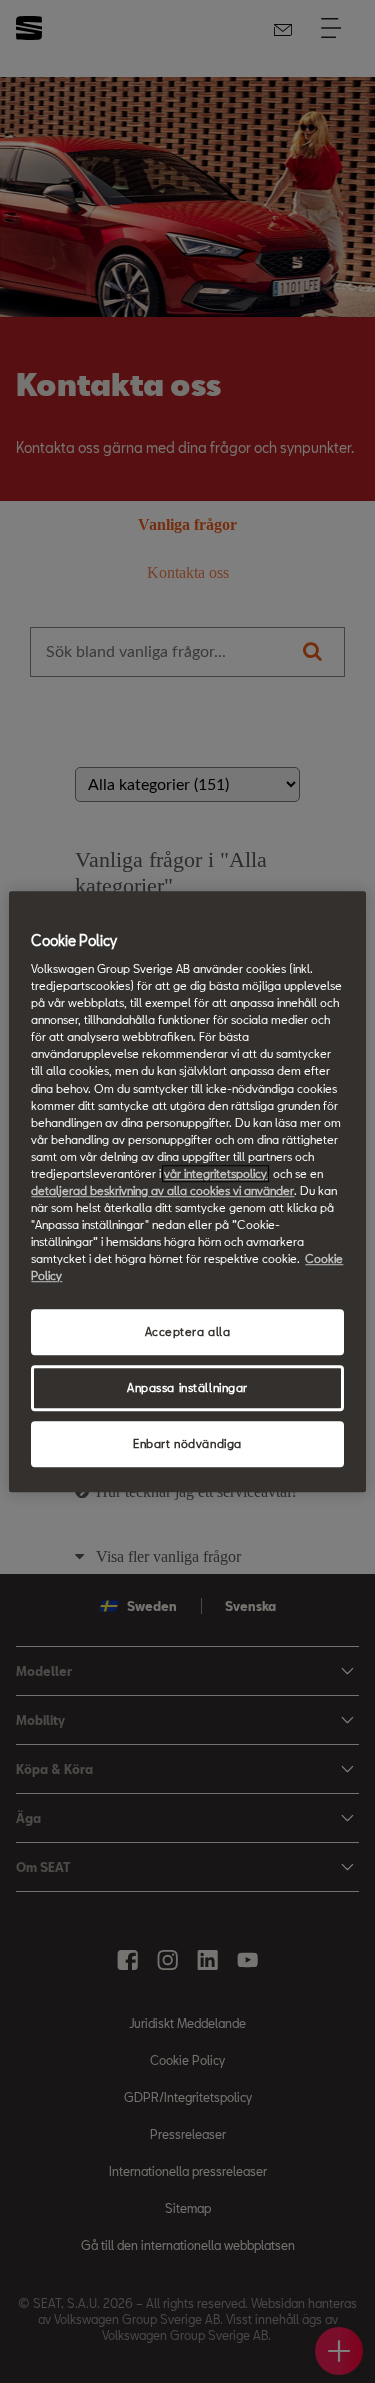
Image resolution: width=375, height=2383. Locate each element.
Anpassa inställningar (187, 1387)
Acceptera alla (188, 1332)
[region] (187, 1192)
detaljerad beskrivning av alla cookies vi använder (162, 1190)
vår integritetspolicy (215, 1173)
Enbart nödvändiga (187, 1443)
